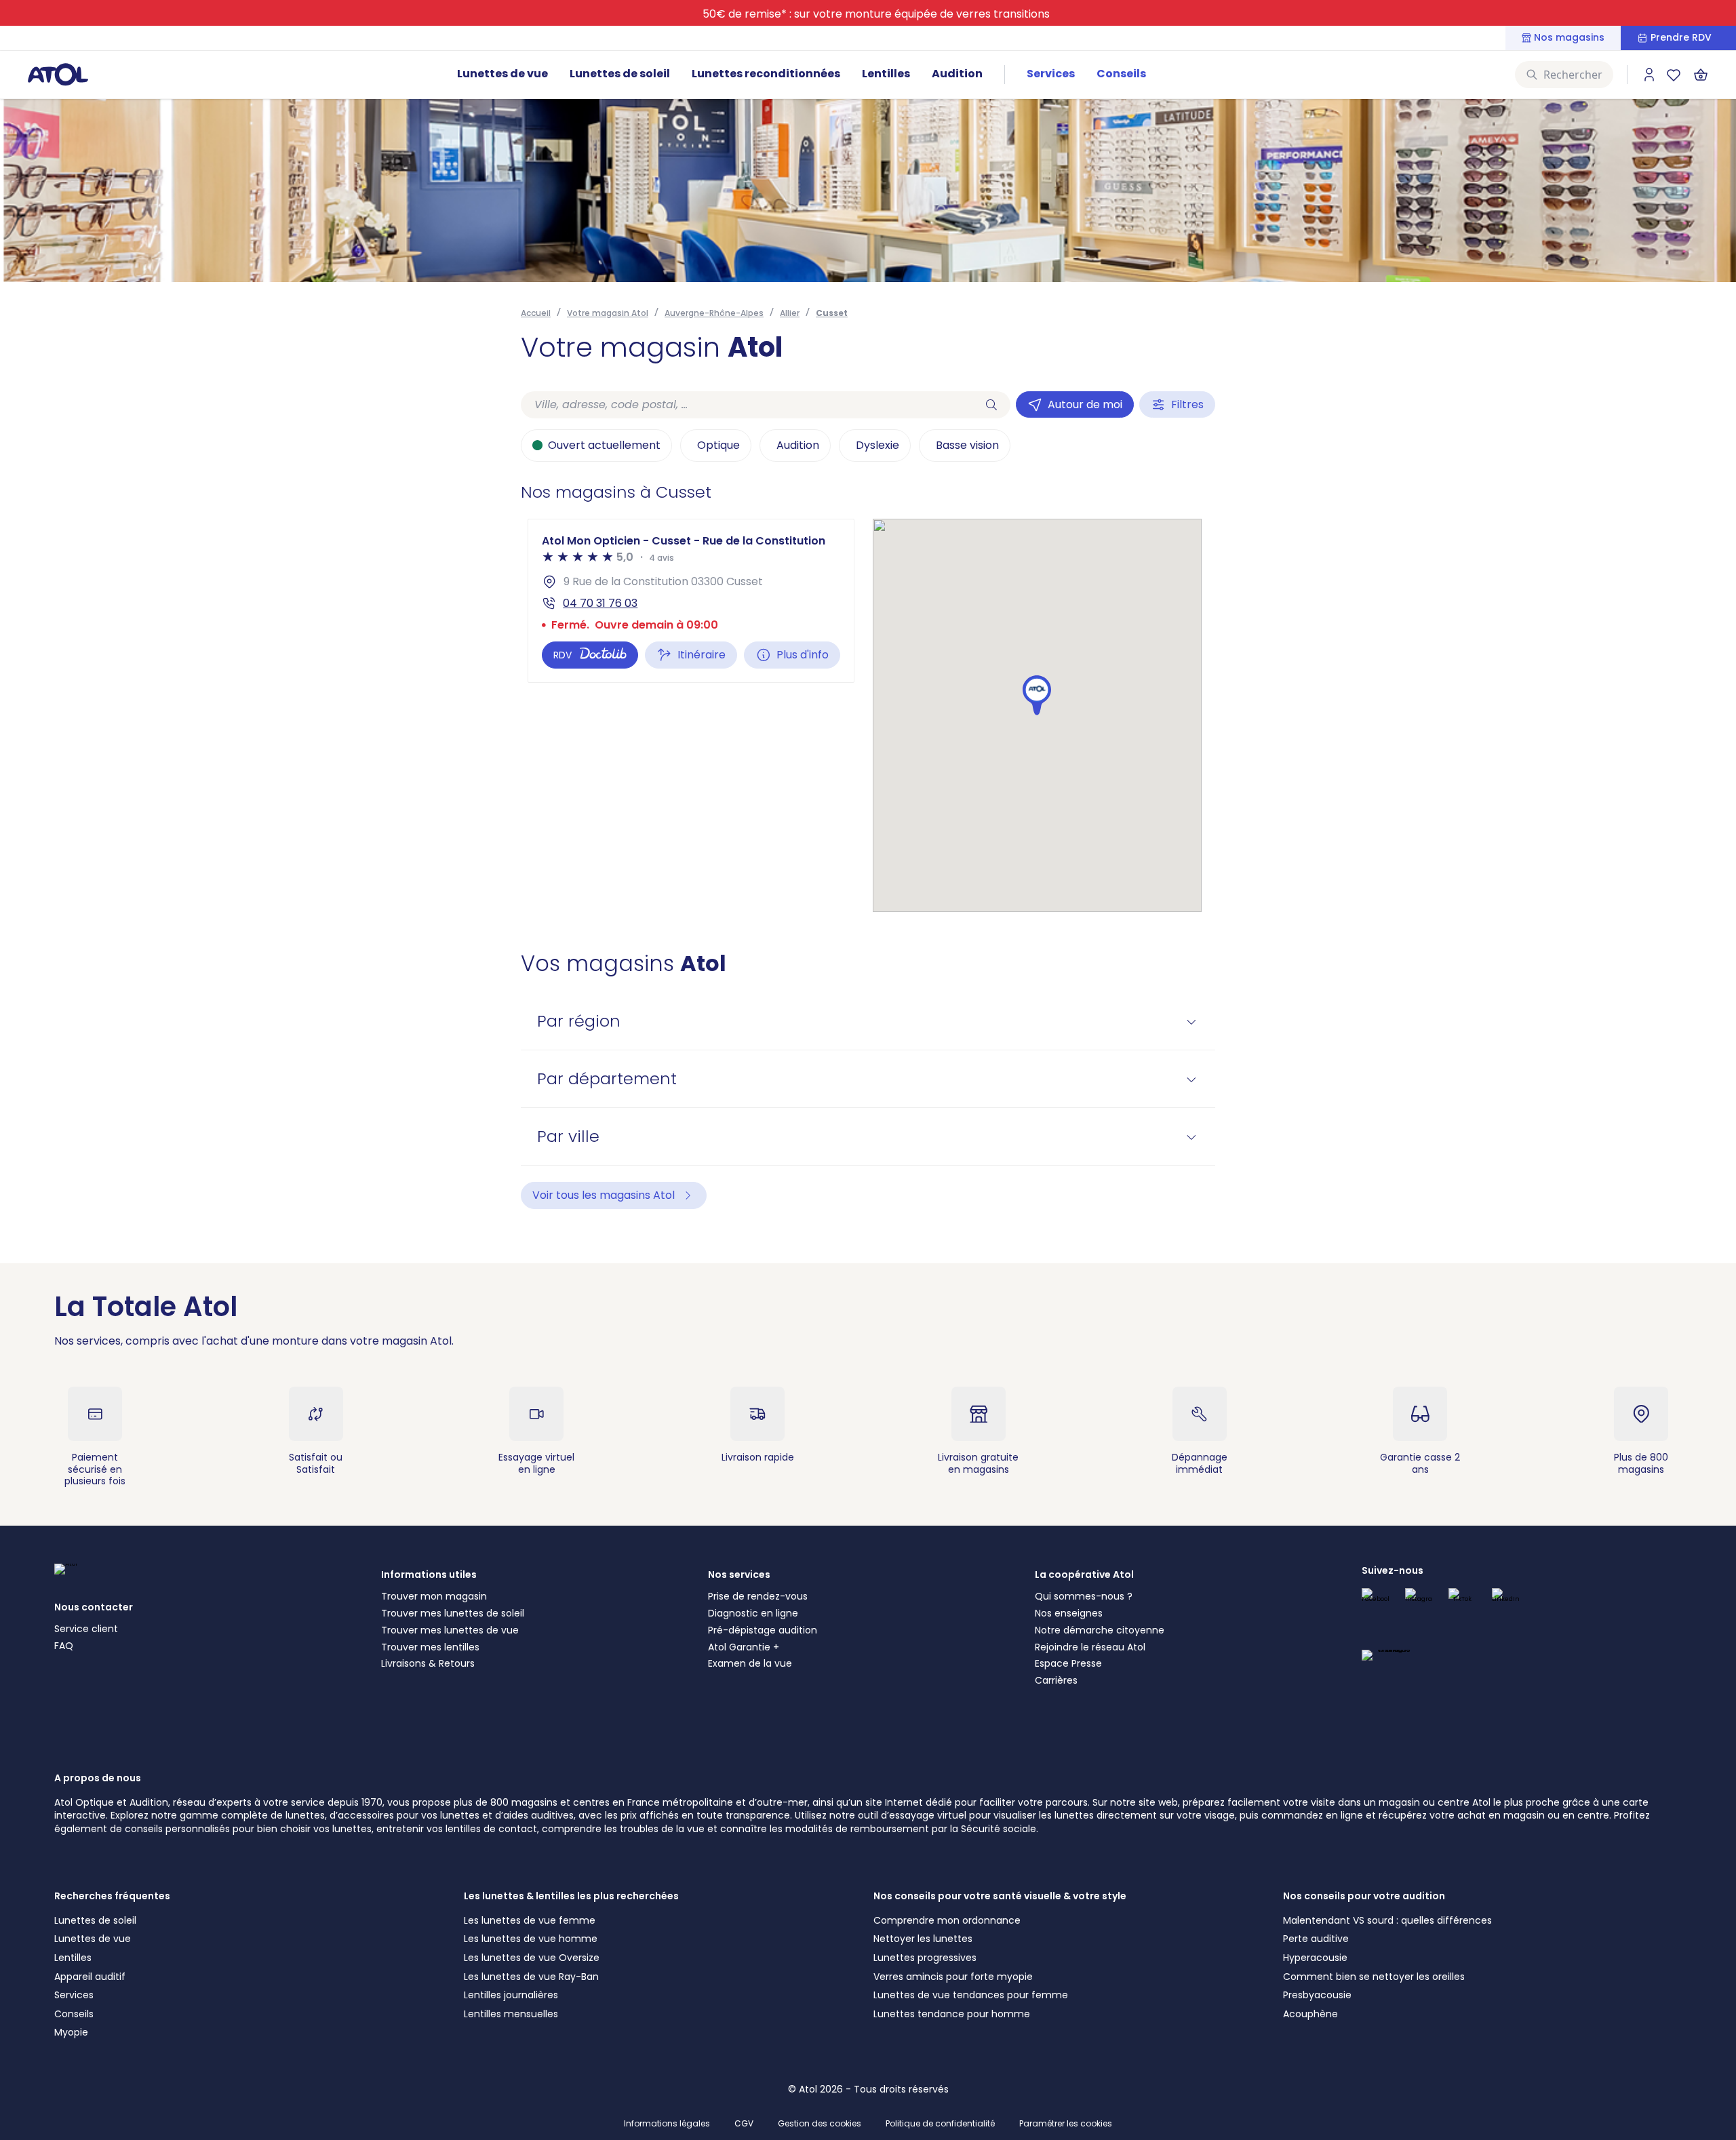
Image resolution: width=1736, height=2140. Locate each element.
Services (1051, 74)
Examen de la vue (750, 1663)
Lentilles (886, 74)
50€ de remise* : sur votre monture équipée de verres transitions (876, 14)
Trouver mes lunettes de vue (450, 1630)
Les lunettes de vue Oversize (532, 1958)
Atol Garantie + (744, 1647)
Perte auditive (1316, 1939)
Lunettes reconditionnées (766, 74)
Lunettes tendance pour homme (952, 2014)
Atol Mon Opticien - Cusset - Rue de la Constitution (684, 541)
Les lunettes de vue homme (531, 1939)
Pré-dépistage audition (763, 1630)
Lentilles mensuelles (511, 2014)
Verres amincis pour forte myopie (953, 1977)
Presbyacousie (1317, 1995)
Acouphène (1310, 2014)
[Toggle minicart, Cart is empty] (1701, 75)
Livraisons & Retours (428, 1663)
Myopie (71, 2032)
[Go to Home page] (58, 74)
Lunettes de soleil (620, 74)
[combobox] (747, 405)
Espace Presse (1068, 1663)
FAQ (64, 1646)
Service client (86, 1629)
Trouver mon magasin (434, 1596)
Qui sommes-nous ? (1084, 1596)
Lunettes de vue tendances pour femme (971, 1995)
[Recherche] (991, 405)
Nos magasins (1569, 38)
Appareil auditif (90, 1977)
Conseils (1121, 74)
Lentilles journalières (511, 1995)
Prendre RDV (1681, 38)
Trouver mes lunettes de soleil (453, 1613)
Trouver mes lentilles (430, 1647)
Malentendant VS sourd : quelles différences (1387, 1920)
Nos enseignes (1069, 1613)
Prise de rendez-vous (758, 1596)
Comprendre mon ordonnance (947, 1920)
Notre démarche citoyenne (1100, 1630)
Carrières (1056, 1680)
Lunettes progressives (925, 1958)
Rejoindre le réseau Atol (1090, 1647)
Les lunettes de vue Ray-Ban (531, 1977)
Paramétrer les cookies (1066, 2124)
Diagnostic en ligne (753, 1613)
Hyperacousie (1315, 1958)
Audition (957, 74)
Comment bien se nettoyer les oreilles (1374, 1977)
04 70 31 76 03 (600, 603)
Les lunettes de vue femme (530, 1920)
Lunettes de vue (502, 74)
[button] (1037, 695)
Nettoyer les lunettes (923, 1939)
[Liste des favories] (1674, 75)
